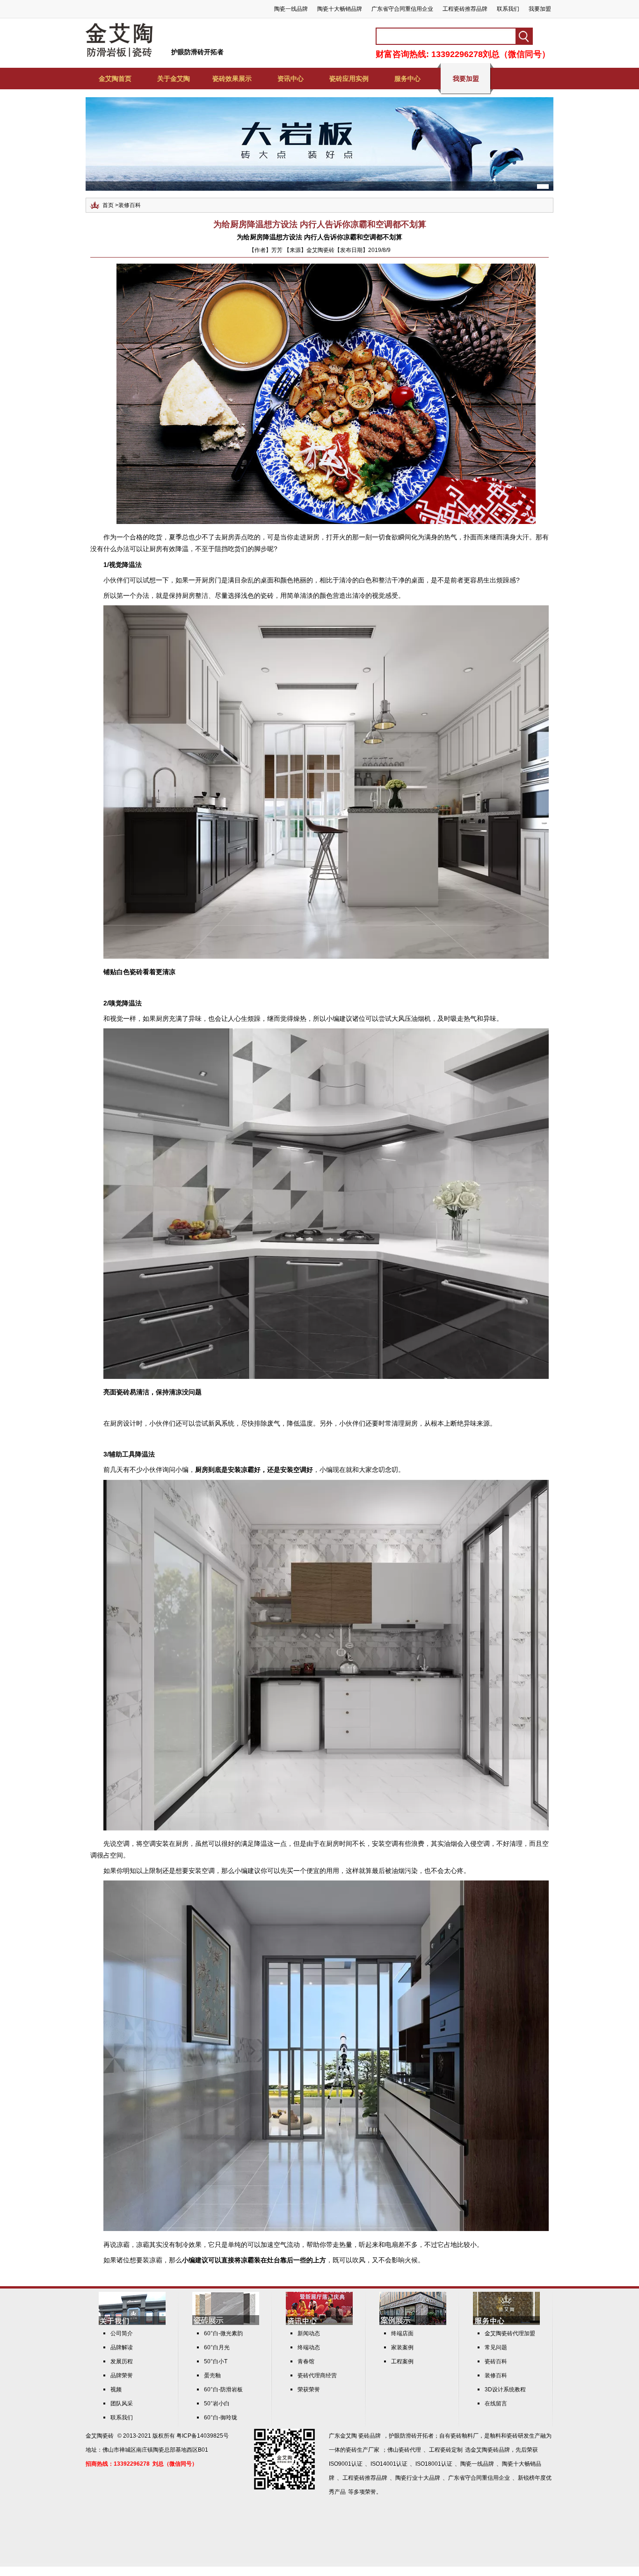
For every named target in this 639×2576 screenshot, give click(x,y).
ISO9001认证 (346, 2464)
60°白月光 (217, 2347)
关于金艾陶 (174, 79)
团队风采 (122, 2404)
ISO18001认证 (434, 2464)
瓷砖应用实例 (349, 79)
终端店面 (402, 2333)
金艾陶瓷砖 (100, 2436)
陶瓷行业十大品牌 (418, 2478)
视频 (116, 2389)
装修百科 (130, 205)
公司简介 (122, 2333)
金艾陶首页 (115, 79)
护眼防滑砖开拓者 (197, 52)
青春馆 (306, 2361)
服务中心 (407, 79)
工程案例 (402, 2361)
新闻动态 (309, 2333)
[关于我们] (132, 2323)
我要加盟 (540, 9)
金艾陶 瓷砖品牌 (360, 2436)
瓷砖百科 (496, 2361)
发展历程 (122, 2361)
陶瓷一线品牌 (291, 9)
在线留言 (496, 2404)
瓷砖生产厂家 (363, 2450)
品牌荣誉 (122, 2375)
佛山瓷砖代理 (404, 2450)
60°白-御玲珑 (221, 2418)
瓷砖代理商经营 (317, 2375)
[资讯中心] (319, 2323)
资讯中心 (290, 79)
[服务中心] (506, 2323)
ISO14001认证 (389, 2464)
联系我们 (508, 9)
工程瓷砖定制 (446, 2450)
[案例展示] (413, 2323)
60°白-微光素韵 (223, 2333)
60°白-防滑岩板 (223, 2389)
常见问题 (496, 2347)
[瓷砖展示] (226, 2323)
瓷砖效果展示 (232, 79)
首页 (108, 205)
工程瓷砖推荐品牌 (465, 9)
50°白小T (216, 2361)
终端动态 (309, 2347)
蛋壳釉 (212, 2375)
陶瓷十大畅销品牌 (340, 9)
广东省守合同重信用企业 (402, 9)
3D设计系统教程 (505, 2389)
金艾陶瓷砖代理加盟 (510, 2333)
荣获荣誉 (309, 2389)
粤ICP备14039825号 (203, 2436)
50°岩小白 (217, 2404)
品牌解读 (122, 2347)
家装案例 (402, 2347)
